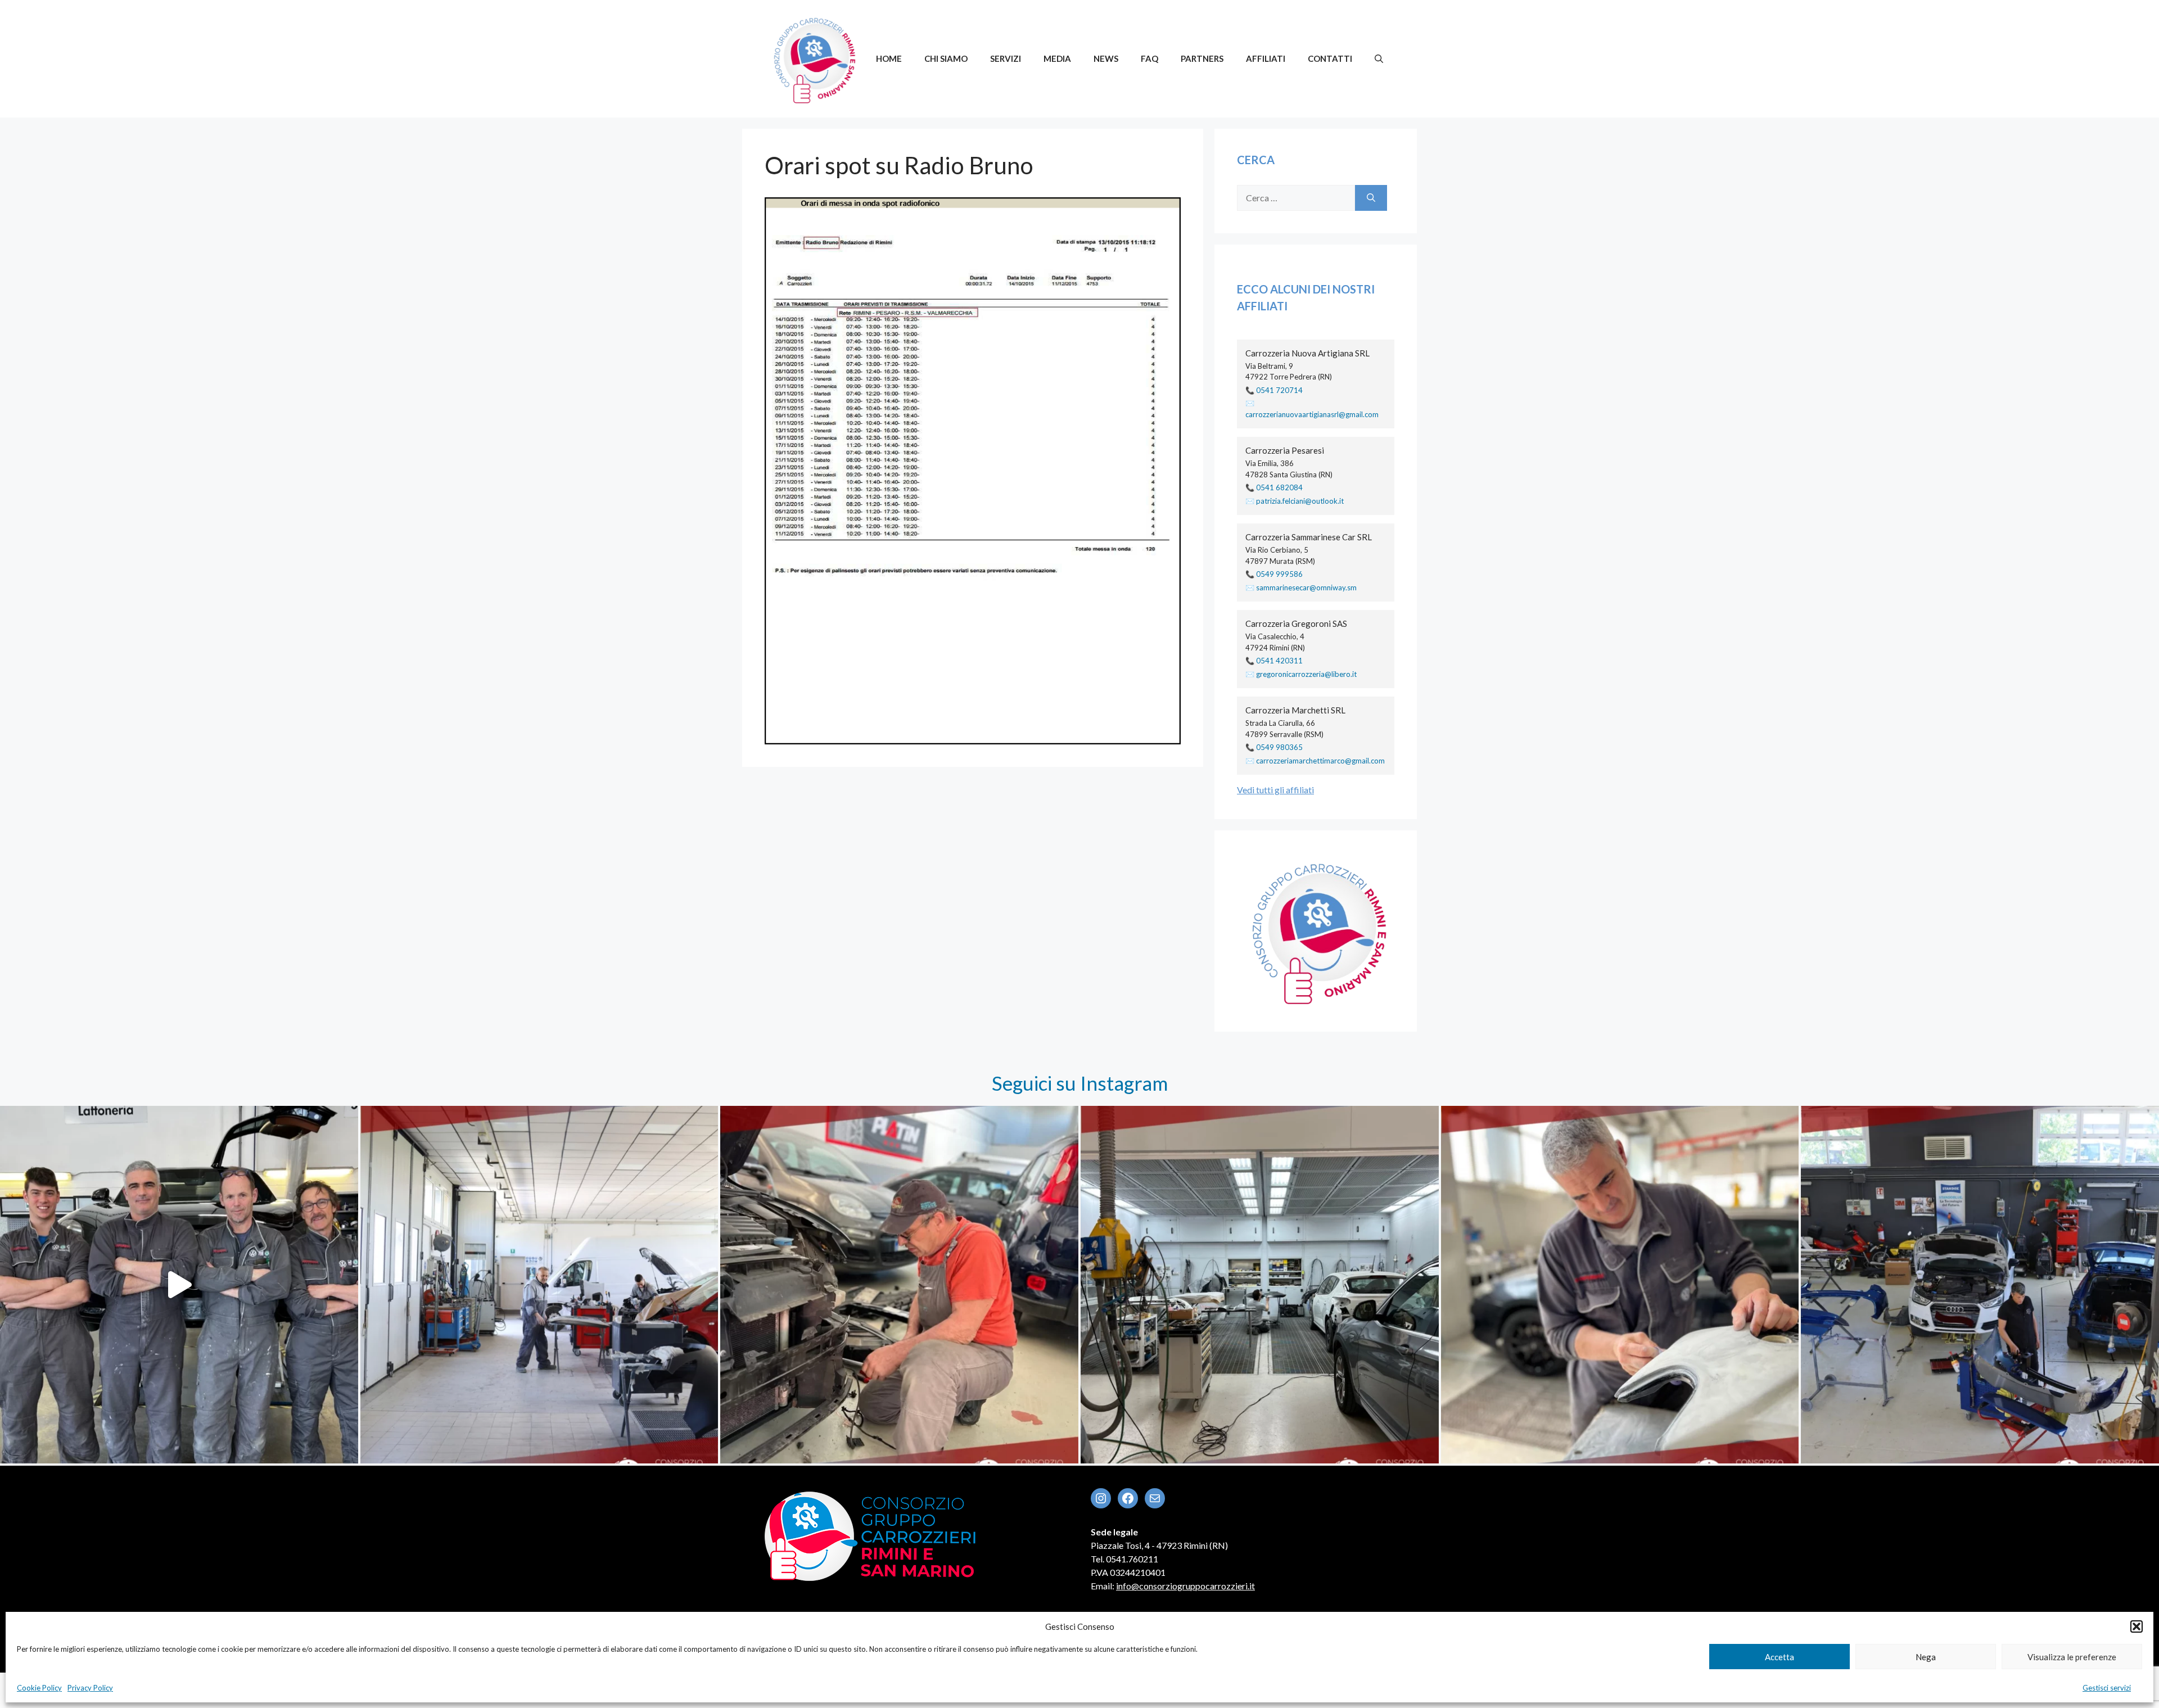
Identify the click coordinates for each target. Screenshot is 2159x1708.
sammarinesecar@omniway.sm (1306, 588)
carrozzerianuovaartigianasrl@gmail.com (1312, 414)
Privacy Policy (90, 1688)
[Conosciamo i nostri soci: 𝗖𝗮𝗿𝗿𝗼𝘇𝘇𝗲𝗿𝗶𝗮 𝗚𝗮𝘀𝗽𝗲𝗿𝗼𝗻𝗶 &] (179, 1285)
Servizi (1006, 58)
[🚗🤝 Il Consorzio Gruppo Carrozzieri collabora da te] (1980, 1285)
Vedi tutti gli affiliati (1275, 790)
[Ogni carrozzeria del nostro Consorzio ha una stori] (1260, 1285)
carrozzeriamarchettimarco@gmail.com (1320, 761)
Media (1057, 58)
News (1106, 58)
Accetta (1779, 1657)
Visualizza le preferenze (2072, 1657)
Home (889, 58)
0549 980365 (1279, 747)
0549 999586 (1279, 574)
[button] (2137, 1626)
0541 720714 (1279, 390)
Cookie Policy (39, 1688)
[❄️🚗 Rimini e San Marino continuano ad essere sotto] (1620, 1285)
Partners (1202, 58)
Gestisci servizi (2107, 1688)
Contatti (1330, 58)
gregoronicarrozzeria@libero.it (1306, 674)
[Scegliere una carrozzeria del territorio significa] (539, 1285)
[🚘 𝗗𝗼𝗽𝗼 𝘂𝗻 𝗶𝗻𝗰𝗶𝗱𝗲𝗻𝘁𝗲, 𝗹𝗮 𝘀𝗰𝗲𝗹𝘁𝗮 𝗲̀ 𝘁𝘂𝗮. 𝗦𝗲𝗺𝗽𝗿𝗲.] (899, 1285)
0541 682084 (1279, 487)
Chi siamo (946, 58)
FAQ (1149, 58)
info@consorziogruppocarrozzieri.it (1185, 1586)
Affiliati (1266, 58)
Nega (1926, 1657)
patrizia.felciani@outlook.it (1300, 501)
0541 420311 (1279, 661)
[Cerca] (1371, 198)
